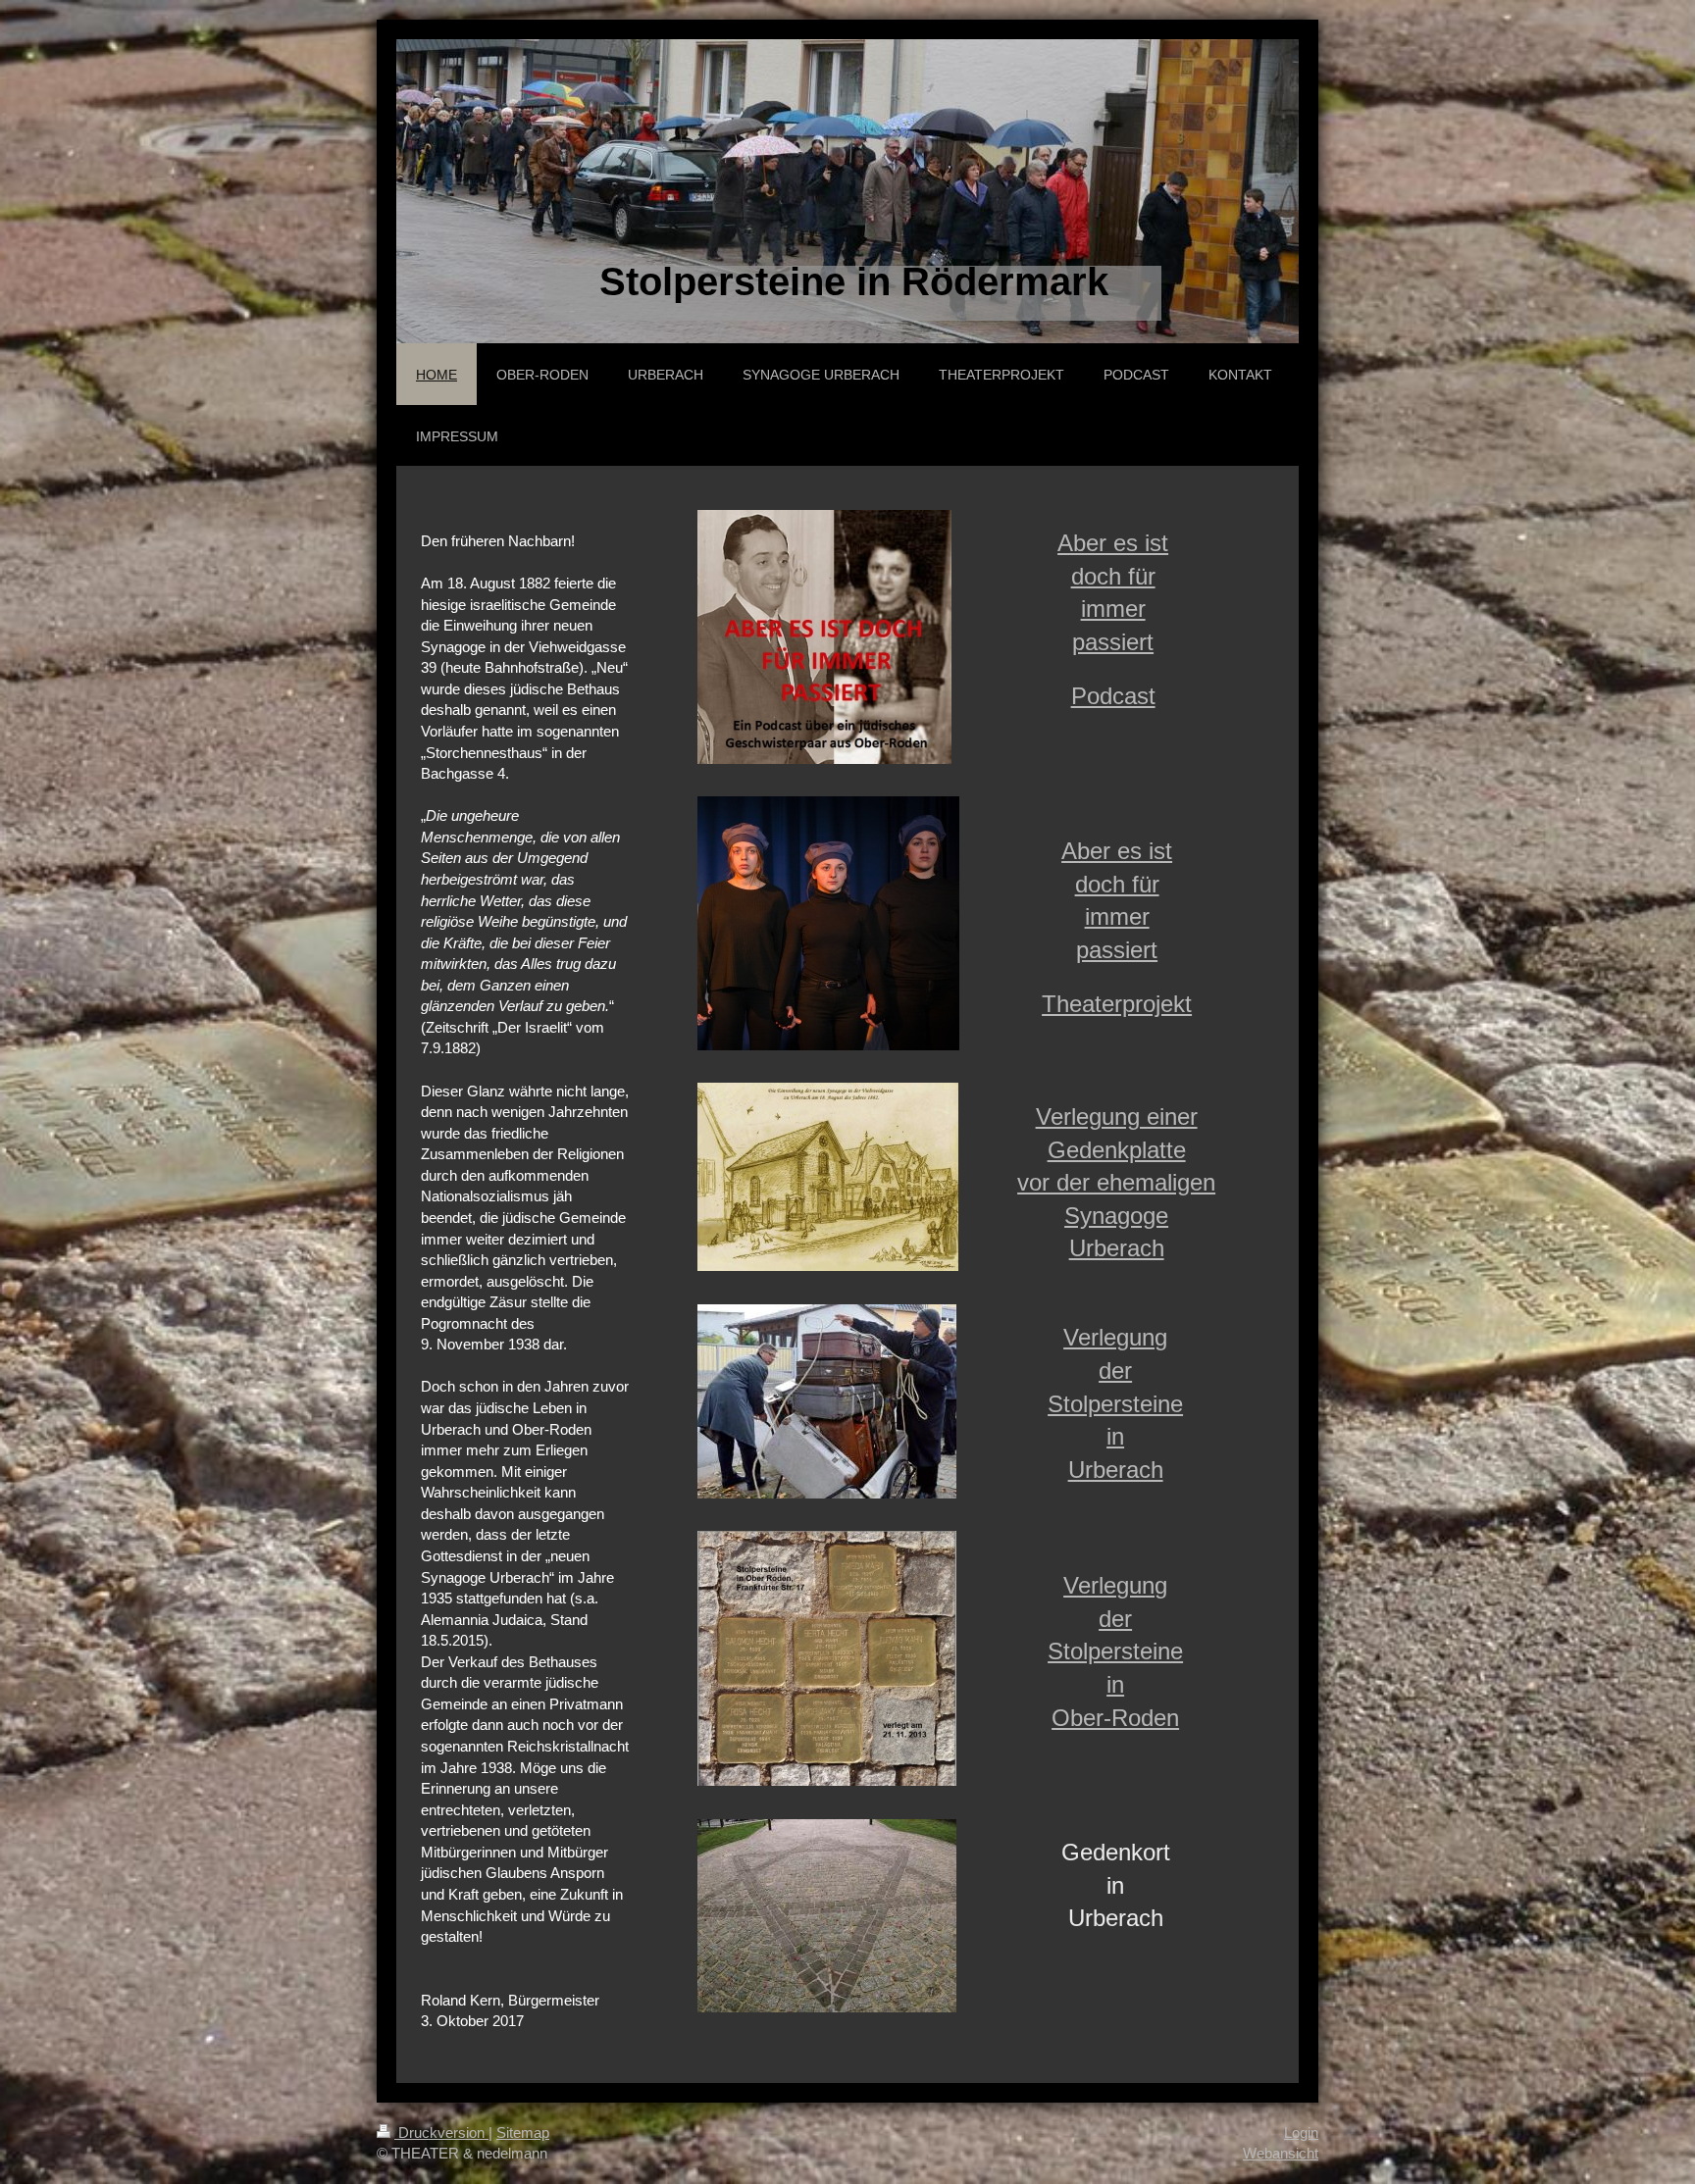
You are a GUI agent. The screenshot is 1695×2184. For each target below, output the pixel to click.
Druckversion (441, 2133)
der (1115, 1371)
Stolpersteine (1115, 1404)
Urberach (1117, 1248)
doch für (1113, 576)
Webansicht (1281, 2153)
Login (1301, 2133)
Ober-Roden (1115, 1718)
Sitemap (523, 2133)
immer (1113, 609)
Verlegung (1115, 1337)
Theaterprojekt (1117, 1004)
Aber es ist (1113, 543)
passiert (1113, 642)
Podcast (1113, 696)
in (1115, 1436)
